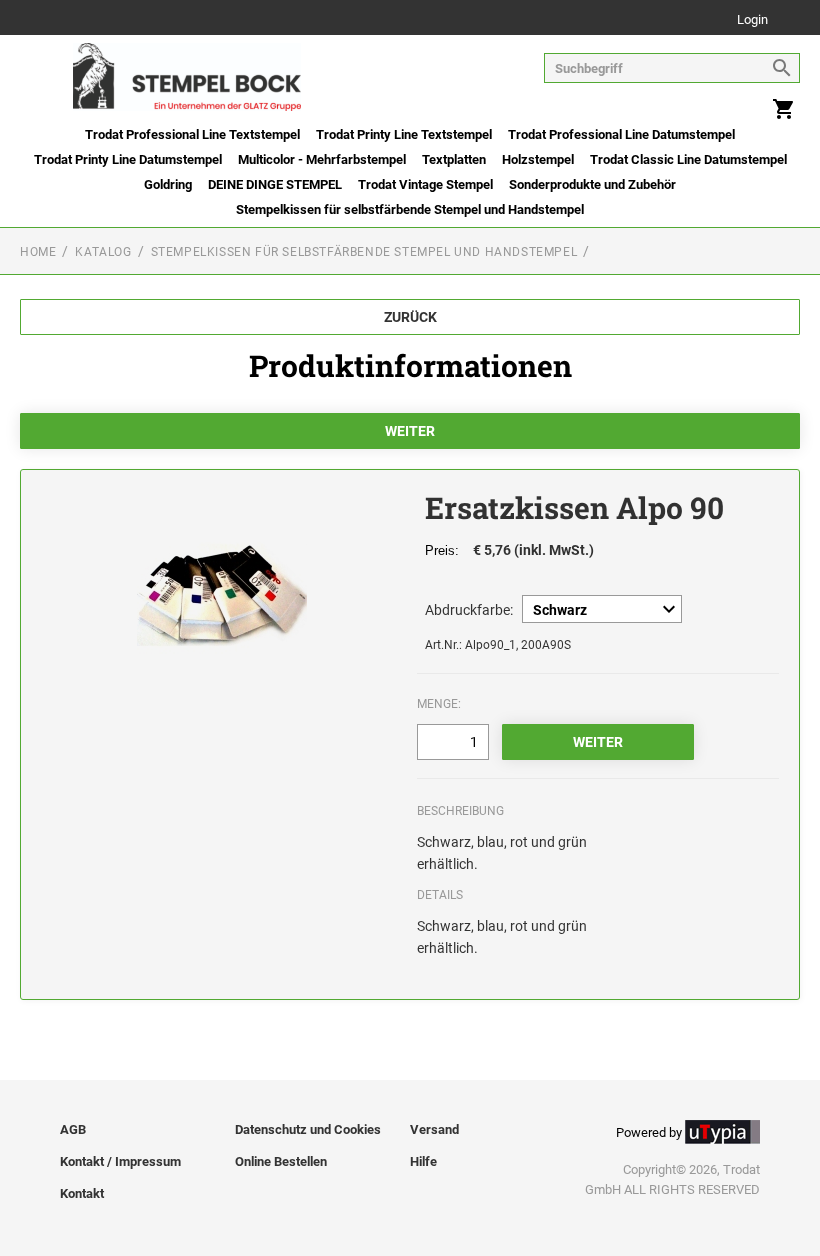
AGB (73, 1129)
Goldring (168, 184)
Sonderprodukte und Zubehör (592, 184)
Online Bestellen (281, 1161)
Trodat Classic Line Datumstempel (688, 159)
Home (38, 252)
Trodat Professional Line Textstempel (192, 134)
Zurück (410, 317)
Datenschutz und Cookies (308, 1129)
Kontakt (82, 1193)
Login (752, 20)
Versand (434, 1129)
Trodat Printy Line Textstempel (404, 134)
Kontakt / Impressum (120, 1161)
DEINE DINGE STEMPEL (275, 184)
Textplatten (454, 159)
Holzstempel (538, 159)
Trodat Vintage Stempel (425, 184)
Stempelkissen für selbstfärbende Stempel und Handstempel (410, 209)
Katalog (103, 252)
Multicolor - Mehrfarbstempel (322, 159)
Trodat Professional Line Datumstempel (621, 134)
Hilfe (423, 1161)
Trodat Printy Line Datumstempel (128, 159)
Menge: (439, 704)
